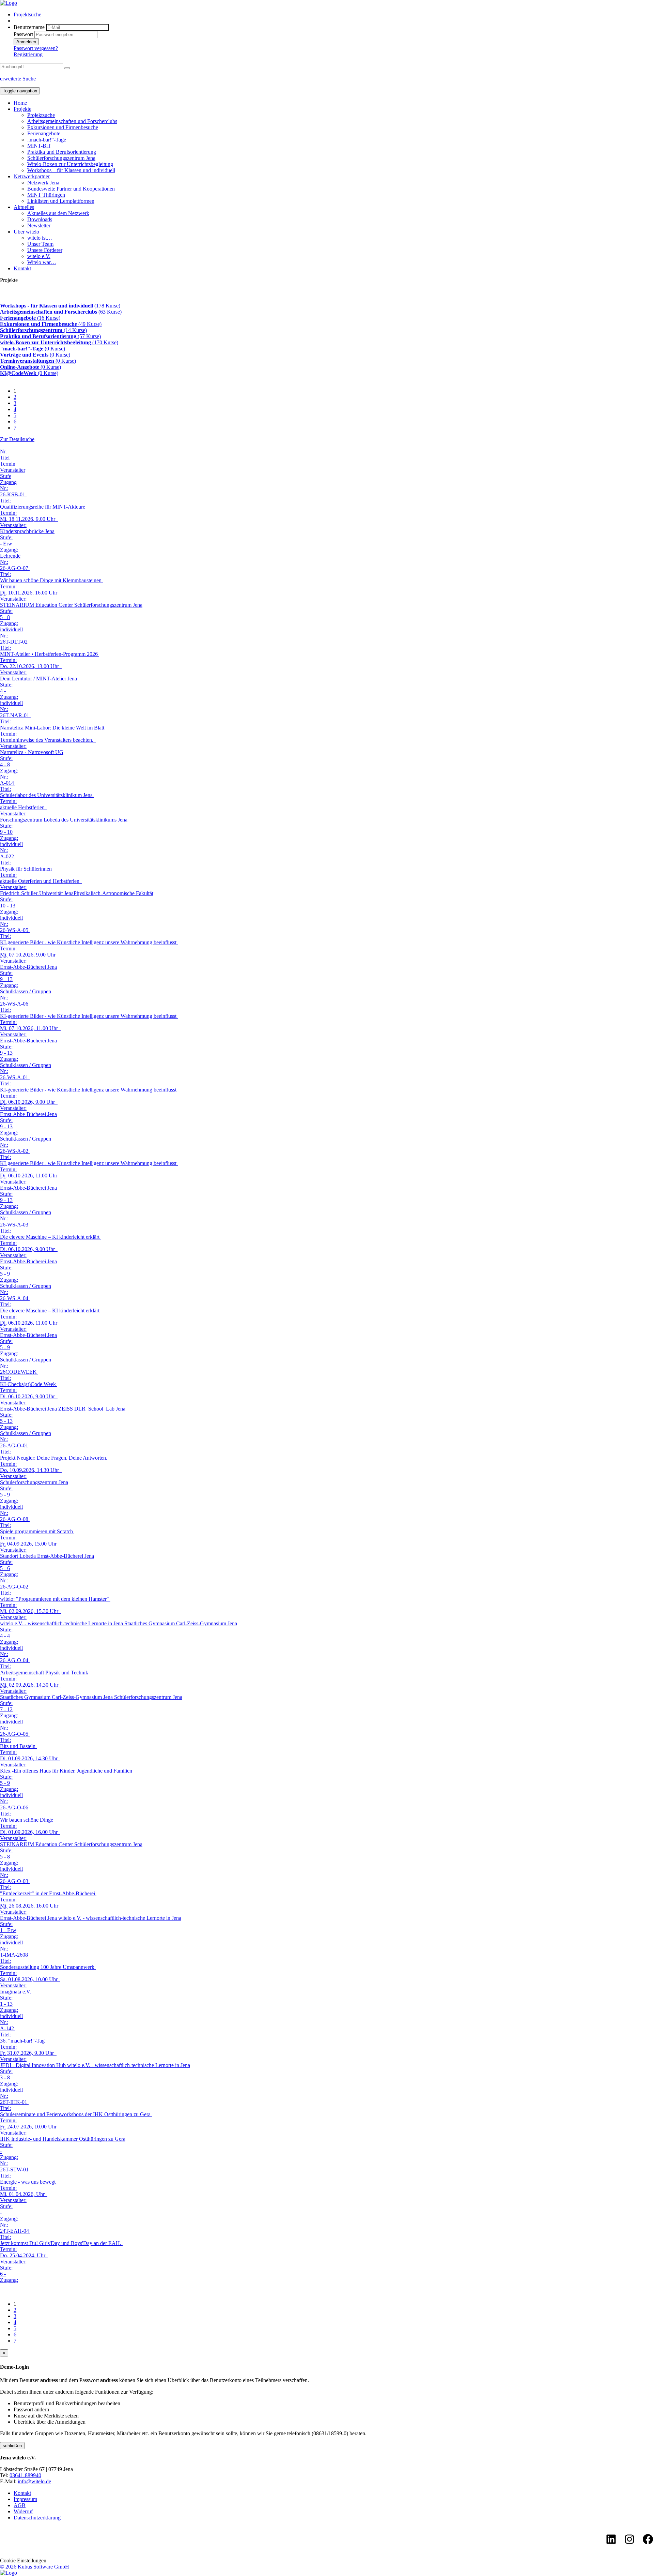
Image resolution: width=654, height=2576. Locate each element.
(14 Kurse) (43, 330)
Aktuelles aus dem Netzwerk (58, 213)
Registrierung (28, 54)
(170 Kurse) (59, 342)
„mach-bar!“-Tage (47, 140)
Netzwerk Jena (43, 183)
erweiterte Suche (18, 79)
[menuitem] (334, 15)
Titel (5, 458)
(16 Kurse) (30, 318)
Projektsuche (27, 14)
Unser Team (40, 244)
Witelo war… (42, 262)
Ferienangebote (44, 133)
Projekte (22, 109)
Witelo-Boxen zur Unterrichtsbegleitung (70, 164)
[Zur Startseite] (9, 3)
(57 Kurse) (50, 336)
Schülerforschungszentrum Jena (61, 158)
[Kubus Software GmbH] (9, 2573)
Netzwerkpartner (32, 176)
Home (20, 103)
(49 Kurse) (51, 324)
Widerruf (23, 2511)
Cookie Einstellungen (23, 2560)
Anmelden (26, 42)
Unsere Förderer (45, 250)
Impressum (25, 2499)
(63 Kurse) (61, 312)
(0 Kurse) (33, 349)
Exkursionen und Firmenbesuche (63, 127)
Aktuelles (24, 207)
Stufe (6, 476)
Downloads (40, 219)
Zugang (8, 482)
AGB (20, 2505)
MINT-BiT (39, 146)
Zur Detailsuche (17, 439)
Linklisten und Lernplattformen (61, 201)
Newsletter (39, 225)
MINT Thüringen (46, 195)
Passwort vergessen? (36, 48)
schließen (12, 2446)
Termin (8, 464)
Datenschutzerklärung (37, 2518)
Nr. (3, 451)
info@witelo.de (34, 2481)
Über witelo (26, 232)
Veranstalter (13, 470)
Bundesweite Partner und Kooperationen (71, 189)
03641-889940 (25, 2475)
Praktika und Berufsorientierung (62, 152)
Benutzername (29, 27)
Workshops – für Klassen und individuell (71, 170)
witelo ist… (40, 238)
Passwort (23, 34)
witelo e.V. (39, 256)
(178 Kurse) (60, 306)
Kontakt (22, 268)
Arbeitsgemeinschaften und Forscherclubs (72, 121)
